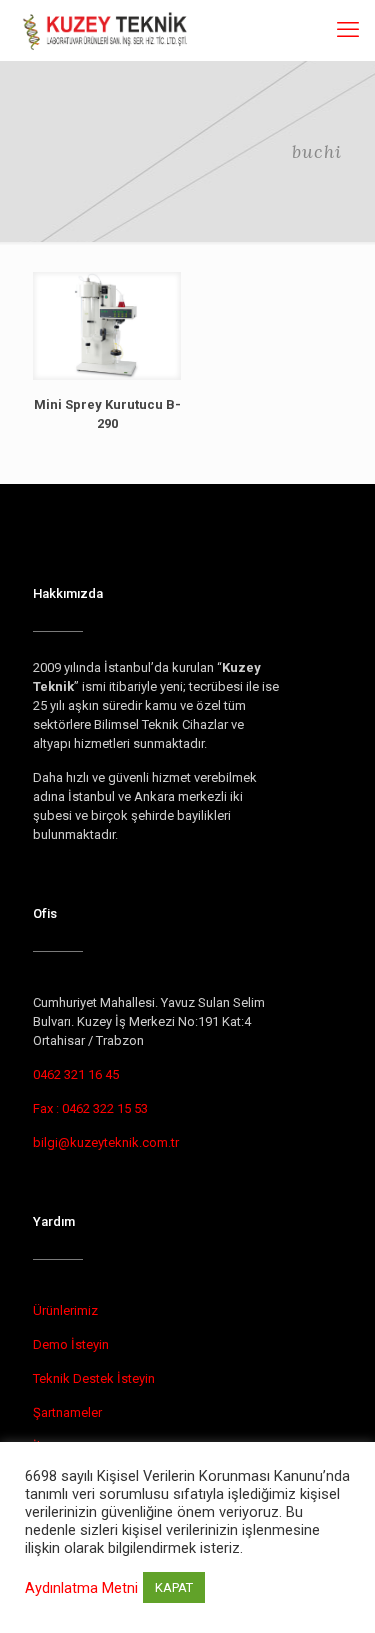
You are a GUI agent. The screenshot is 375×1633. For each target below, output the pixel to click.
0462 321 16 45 (76, 1074)
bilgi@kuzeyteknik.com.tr (106, 1142)
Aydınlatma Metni (81, 1588)
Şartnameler (67, 1412)
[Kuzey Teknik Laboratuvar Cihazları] (106, 30)
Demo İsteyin (71, 1344)
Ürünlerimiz (65, 1310)
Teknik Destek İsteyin (94, 1378)
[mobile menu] (348, 30)
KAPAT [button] (174, 1587)
